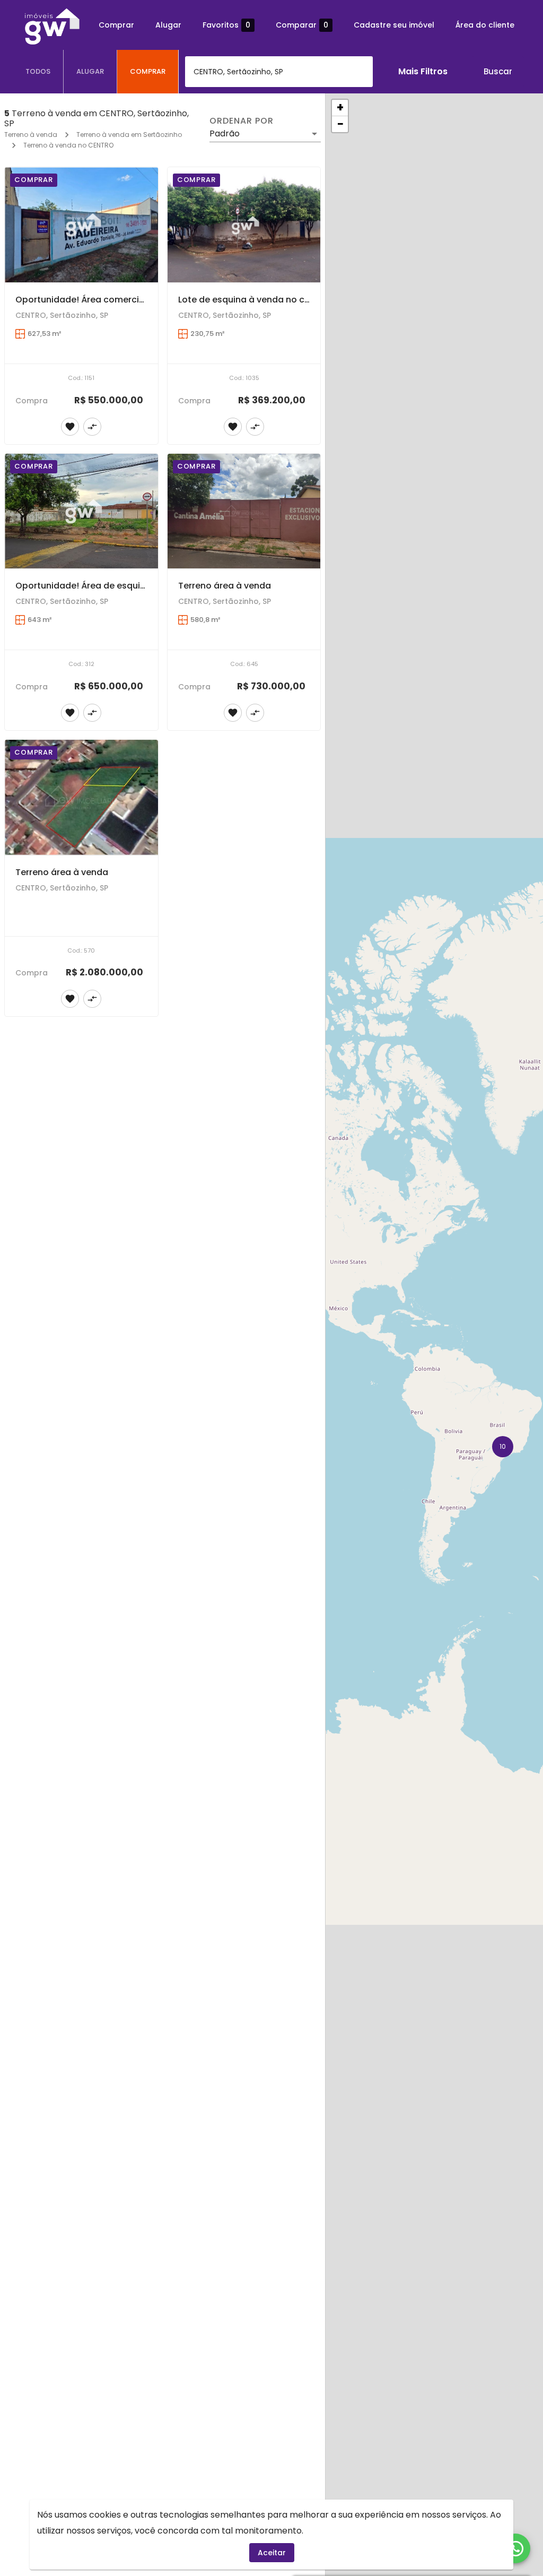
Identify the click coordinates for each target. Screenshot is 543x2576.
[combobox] (279, 72)
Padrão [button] (225, 133)
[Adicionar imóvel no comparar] (92, 427)
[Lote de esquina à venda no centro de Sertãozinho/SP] (244, 225)
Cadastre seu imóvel (394, 25)
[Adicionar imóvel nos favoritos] (70, 427)
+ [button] (340, 108)
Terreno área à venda (225, 586)
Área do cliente (485, 25)
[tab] (38, 72)
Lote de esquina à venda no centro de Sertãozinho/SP (294, 300)
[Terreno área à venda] (244, 511)
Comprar (116, 25)
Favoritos (226, 25)
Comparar (302, 25)
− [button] (340, 124)
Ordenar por (241, 121)
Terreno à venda (31, 135)
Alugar (168, 25)
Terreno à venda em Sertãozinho (129, 135)
